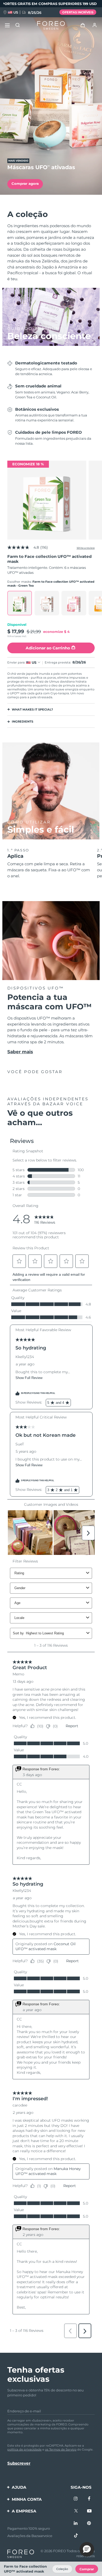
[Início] (51, 25)
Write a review (86, 548)
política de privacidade (24, 2449)
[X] (76, 2511)
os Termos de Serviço (61, 2449)
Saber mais (20, 1052)
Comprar (87, 2569)
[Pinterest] (89, 2523)
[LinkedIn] (76, 2523)
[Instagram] (76, 2499)
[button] (87, 2549)
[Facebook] (89, 2499)
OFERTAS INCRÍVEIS (78, 12)
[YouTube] (89, 2511)
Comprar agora (25, 184)
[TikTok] (76, 2536)
